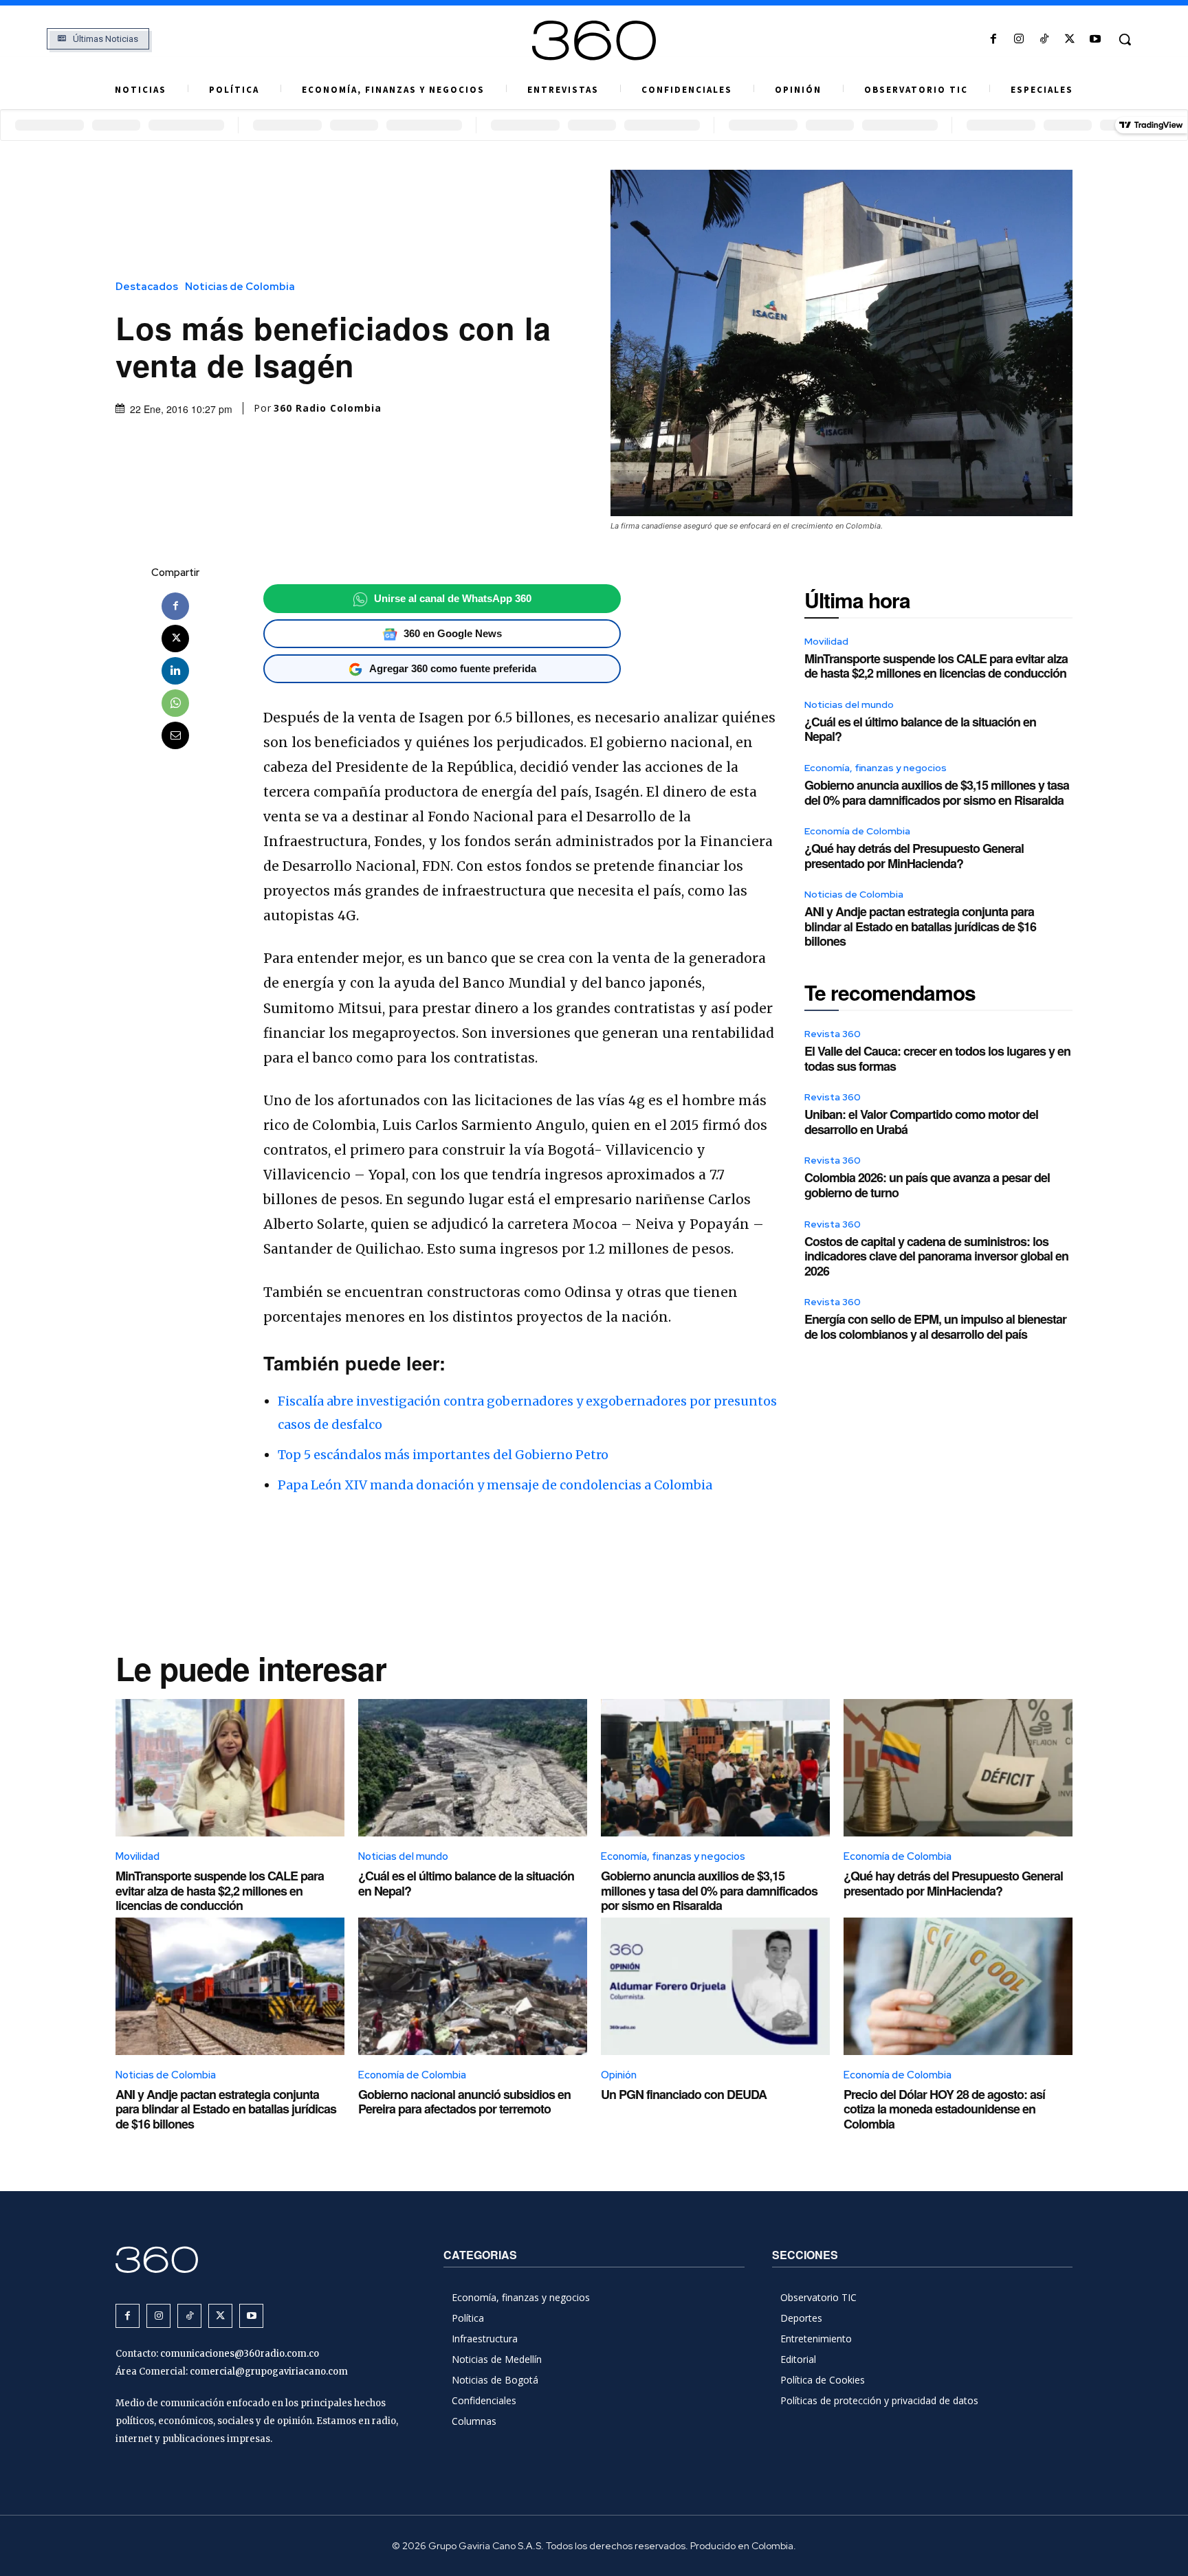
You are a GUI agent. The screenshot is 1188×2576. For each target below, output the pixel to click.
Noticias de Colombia (240, 287)
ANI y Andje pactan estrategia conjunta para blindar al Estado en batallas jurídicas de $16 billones (920, 926)
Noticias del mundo (849, 704)
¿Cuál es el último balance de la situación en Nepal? (920, 729)
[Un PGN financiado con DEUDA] (715, 1986)
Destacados (147, 287)
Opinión (619, 2075)
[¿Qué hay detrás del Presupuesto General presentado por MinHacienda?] (958, 1768)
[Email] (175, 735)
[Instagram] (1019, 40)
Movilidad (826, 641)
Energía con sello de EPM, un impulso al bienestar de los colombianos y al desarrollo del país (935, 1326)
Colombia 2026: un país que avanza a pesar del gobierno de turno (927, 1185)
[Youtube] (1096, 40)
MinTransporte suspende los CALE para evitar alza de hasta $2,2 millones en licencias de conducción (936, 666)
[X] (1070, 40)
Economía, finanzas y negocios (876, 768)
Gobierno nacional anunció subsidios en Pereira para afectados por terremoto (464, 2102)
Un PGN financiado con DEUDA (684, 2094)
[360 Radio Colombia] (594, 41)
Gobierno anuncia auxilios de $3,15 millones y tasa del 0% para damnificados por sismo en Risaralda (937, 792)
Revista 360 (833, 1034)
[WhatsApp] (175, 703)
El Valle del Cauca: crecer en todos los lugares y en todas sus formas (937, 1058)
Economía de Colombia (857, 831)
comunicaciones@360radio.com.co (240, 2354)
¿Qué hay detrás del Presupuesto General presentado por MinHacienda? (914, 856)
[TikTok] (1044, 40)
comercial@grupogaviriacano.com (269, 2372)
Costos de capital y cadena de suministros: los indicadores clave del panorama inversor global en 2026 (936, 1256)
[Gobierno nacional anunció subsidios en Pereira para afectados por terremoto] (473, 1986)
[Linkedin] (175, 671)
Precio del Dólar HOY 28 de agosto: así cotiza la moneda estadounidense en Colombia (944, 2109)
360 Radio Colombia (328, 408)
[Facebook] (993, 40)
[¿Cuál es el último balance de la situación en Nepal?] (473, 1768)
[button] (1125, 39)
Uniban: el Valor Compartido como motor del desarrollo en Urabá (921, 1122)
